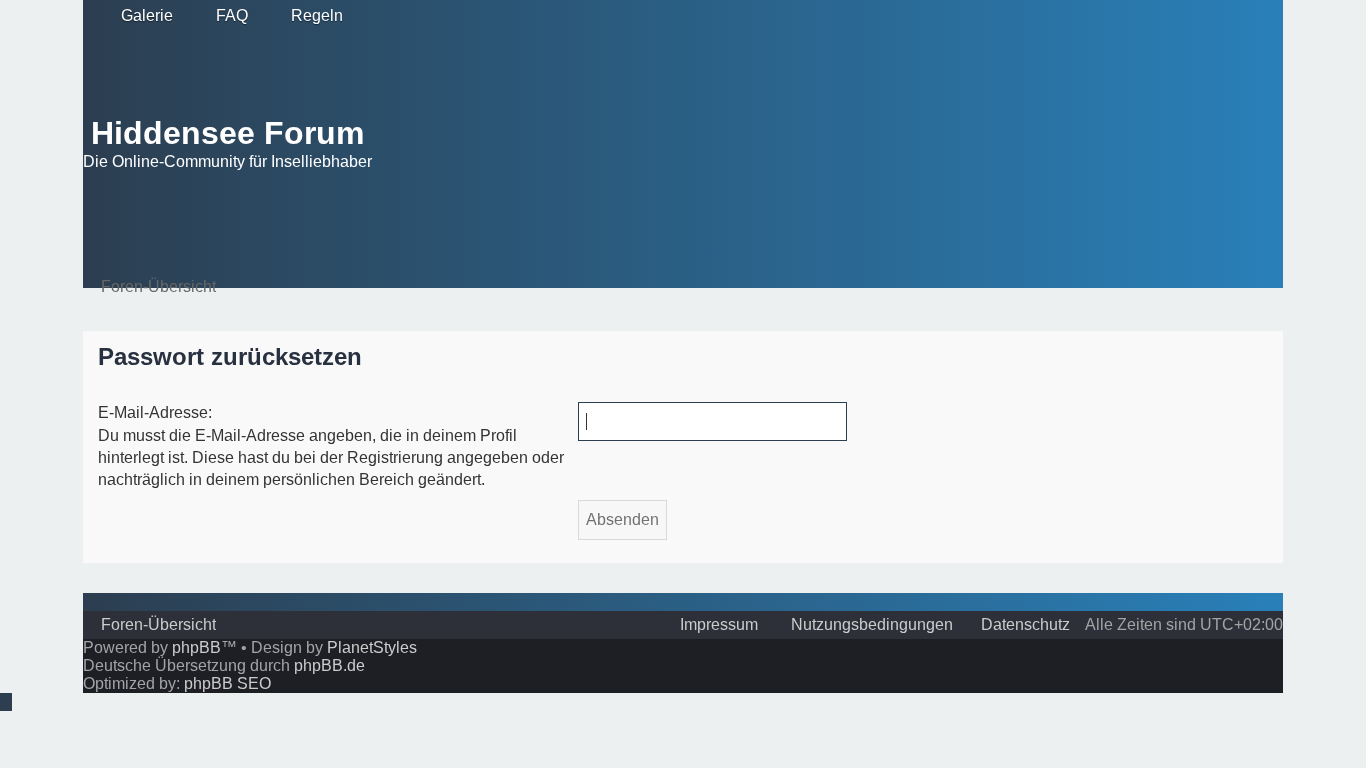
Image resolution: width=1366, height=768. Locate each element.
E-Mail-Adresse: (155, 412)
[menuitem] (138, 16)
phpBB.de (329, 665)
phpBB (196, 647)
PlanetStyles (372, 647)
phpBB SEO (227, 683)
